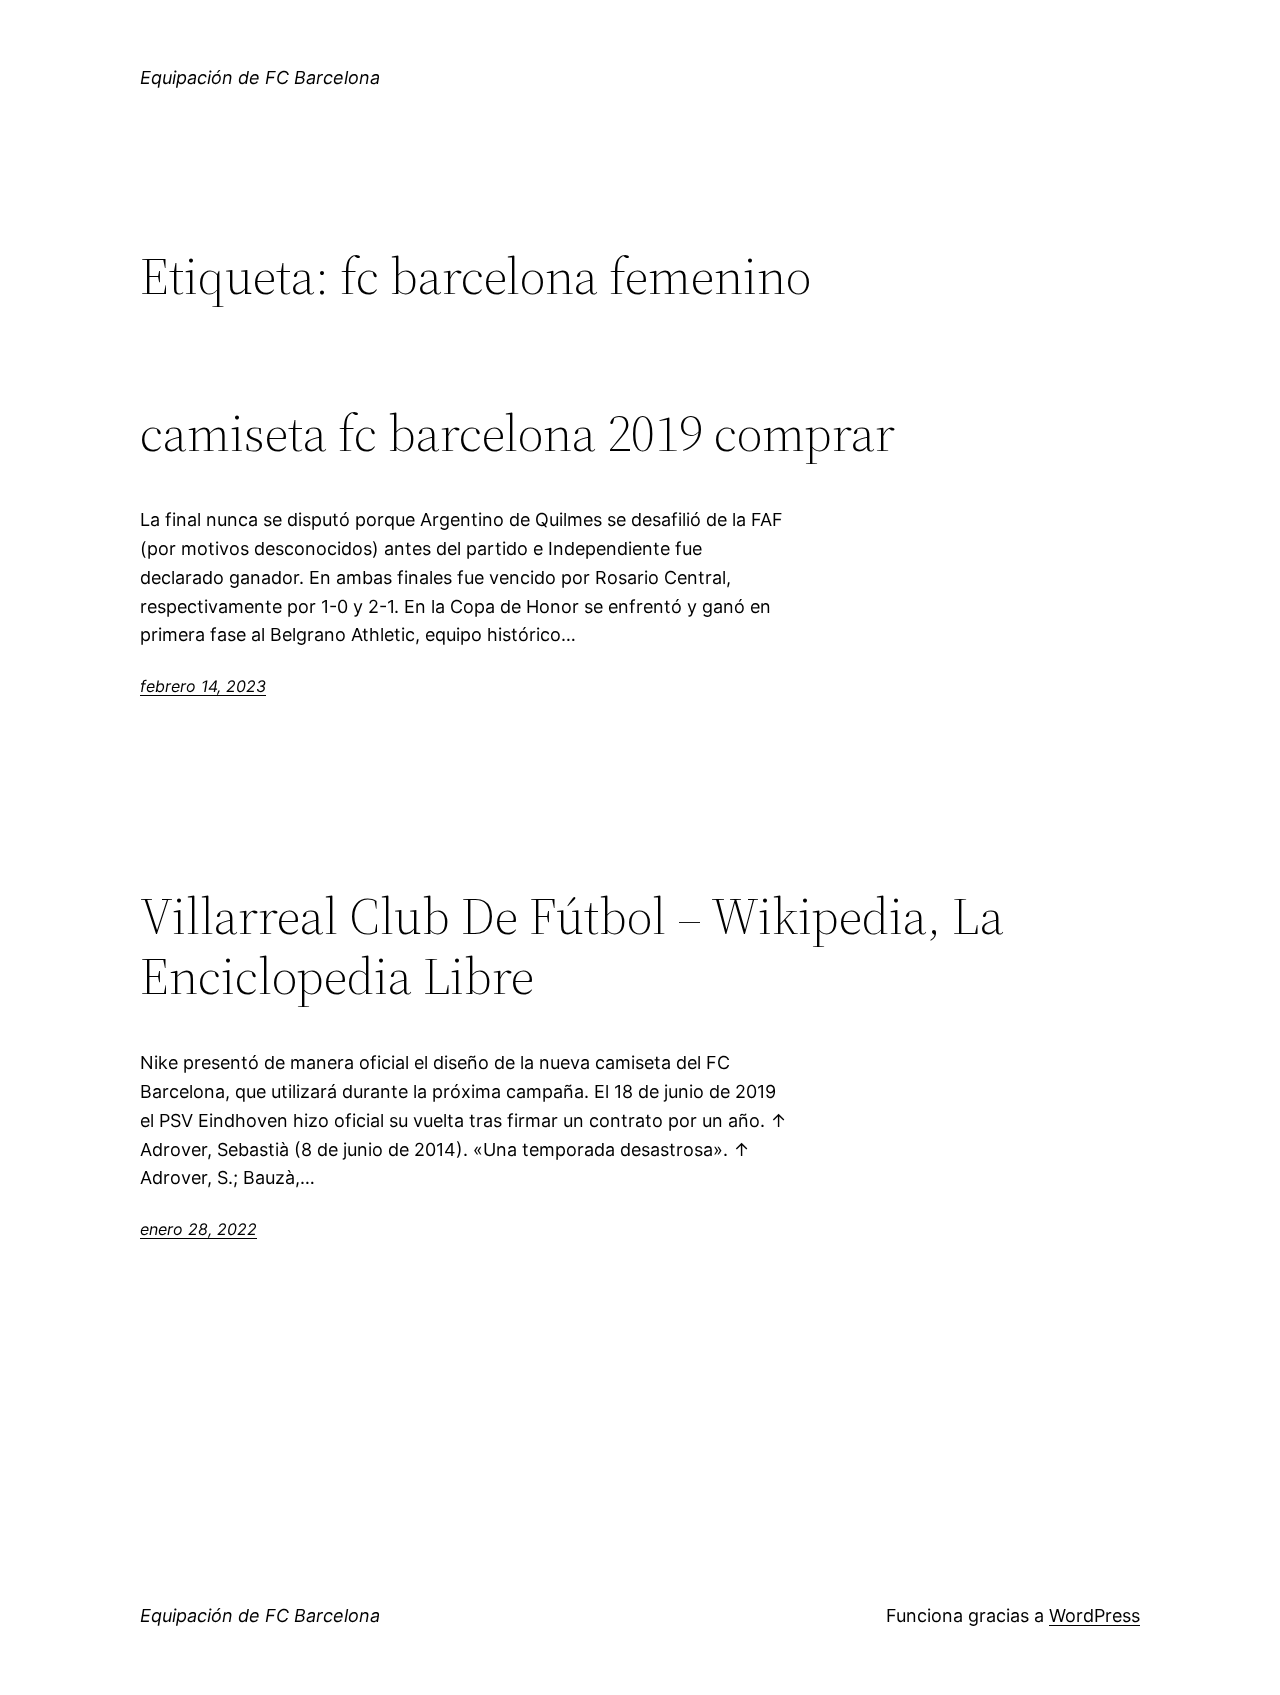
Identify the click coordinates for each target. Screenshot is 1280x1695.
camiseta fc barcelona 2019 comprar (517, 433)
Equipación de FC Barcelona (260, 77)
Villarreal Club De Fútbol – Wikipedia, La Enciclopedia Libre (572, 946)
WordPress (1094, 1615)
